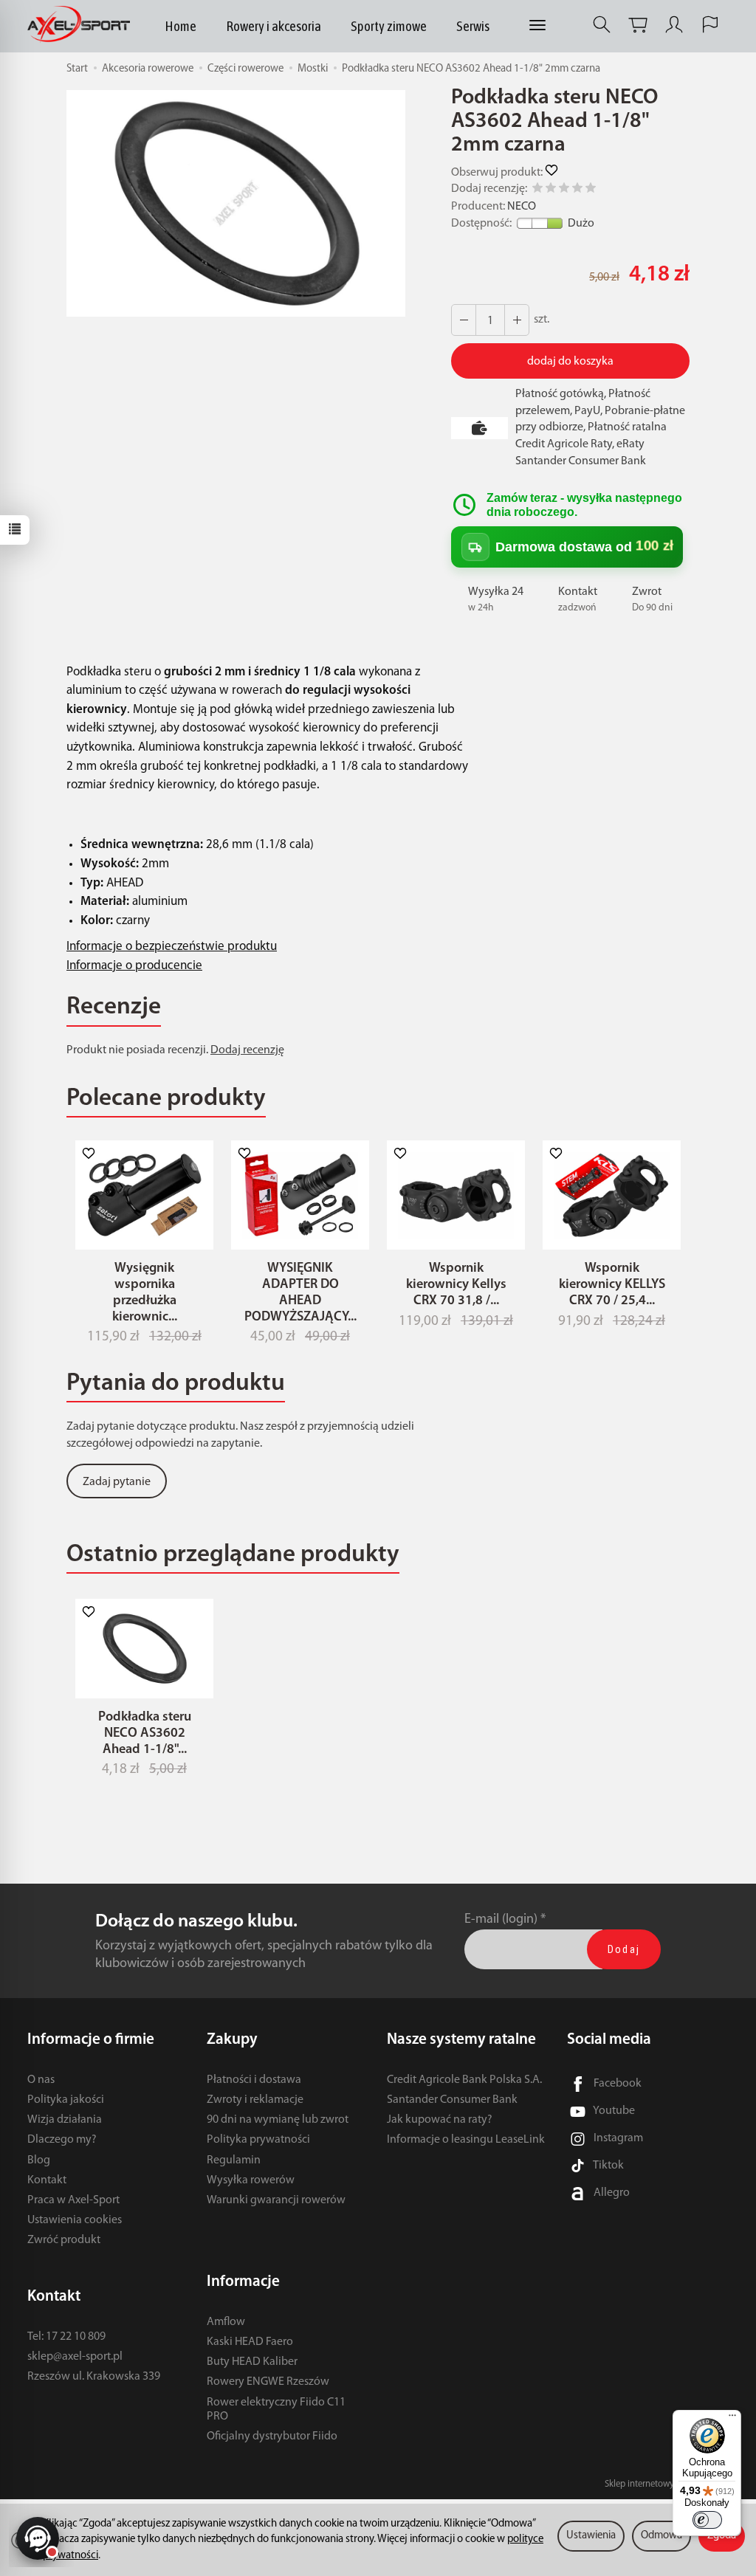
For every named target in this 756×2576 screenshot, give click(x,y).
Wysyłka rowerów (251, 2180)
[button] (236, 203)
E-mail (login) (501, 1919)
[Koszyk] (638, 25)
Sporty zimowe (389, 26)
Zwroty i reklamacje (255, 2100)
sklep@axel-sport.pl (75, 2357)
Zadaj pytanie (117, 1482)
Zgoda (722, 2536)
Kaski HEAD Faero (250, 2342)
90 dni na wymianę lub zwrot (278, 2120)
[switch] (707, 2520)
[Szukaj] (602, 25)
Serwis (473, 26)
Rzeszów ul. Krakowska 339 (94, 2377)
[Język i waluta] (710, 25)
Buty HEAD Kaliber (252, 2362)
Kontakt (47, 2180)
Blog (39, 2160)
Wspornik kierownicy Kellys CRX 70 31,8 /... (456, 1285)
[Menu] (732, 2419)
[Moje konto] (674, 25)
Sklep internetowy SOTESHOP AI (667, 2484)
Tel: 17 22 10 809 (66, 2337)
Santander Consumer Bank (452, 2100)
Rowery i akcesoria (274, 26)
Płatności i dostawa (254, 2080)
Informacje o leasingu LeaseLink (466, 2140)
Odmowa (661, 2536)
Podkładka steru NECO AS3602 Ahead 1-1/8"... (145, 1733)
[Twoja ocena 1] (537, 190)
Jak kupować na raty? (440, 2120)
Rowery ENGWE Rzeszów (268, 2382)
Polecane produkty (166, 1099)
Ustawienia (591, 2536)
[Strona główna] (82, 25)
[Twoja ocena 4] (577, 190)
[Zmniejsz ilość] (517, 320)
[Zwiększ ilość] (464, 320)
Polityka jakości (66, 2100)
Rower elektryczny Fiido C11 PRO (276, 2410)
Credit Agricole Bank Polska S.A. (464, 2080)
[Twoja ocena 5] (591, 190)
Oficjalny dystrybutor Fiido (272, 2436)
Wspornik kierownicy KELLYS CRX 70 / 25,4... (612, 1285)
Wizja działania (65, 2120)
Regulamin (234, 2160)
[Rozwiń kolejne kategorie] (537, 26)
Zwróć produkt (64, 2240)
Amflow (226, 2322)
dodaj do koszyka (570, 362)
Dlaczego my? (62, 2140)
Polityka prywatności (258, 2140)
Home (181, 26)
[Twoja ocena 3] (564, 190)
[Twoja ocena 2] (551, 190)
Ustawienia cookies (75, 2220)
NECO (522, 207)
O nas (41, 2080)
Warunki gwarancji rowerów (276, 2200)
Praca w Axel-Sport (73, 2200)
